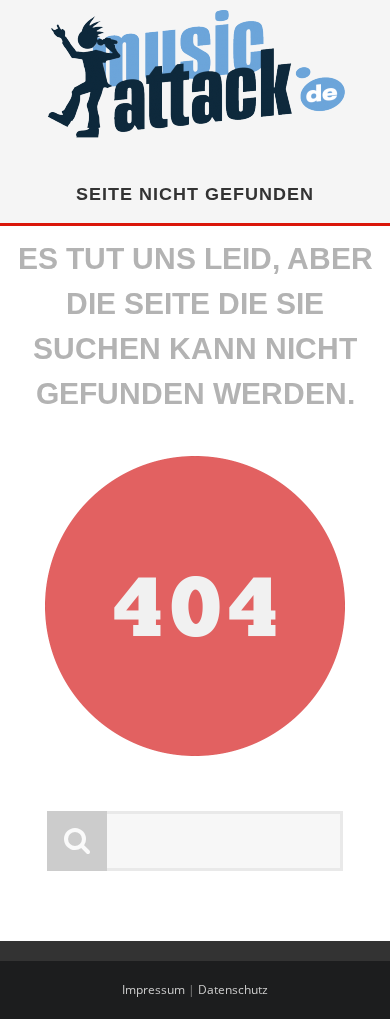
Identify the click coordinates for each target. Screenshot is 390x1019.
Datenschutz (233, 989)
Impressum (153, 989)
